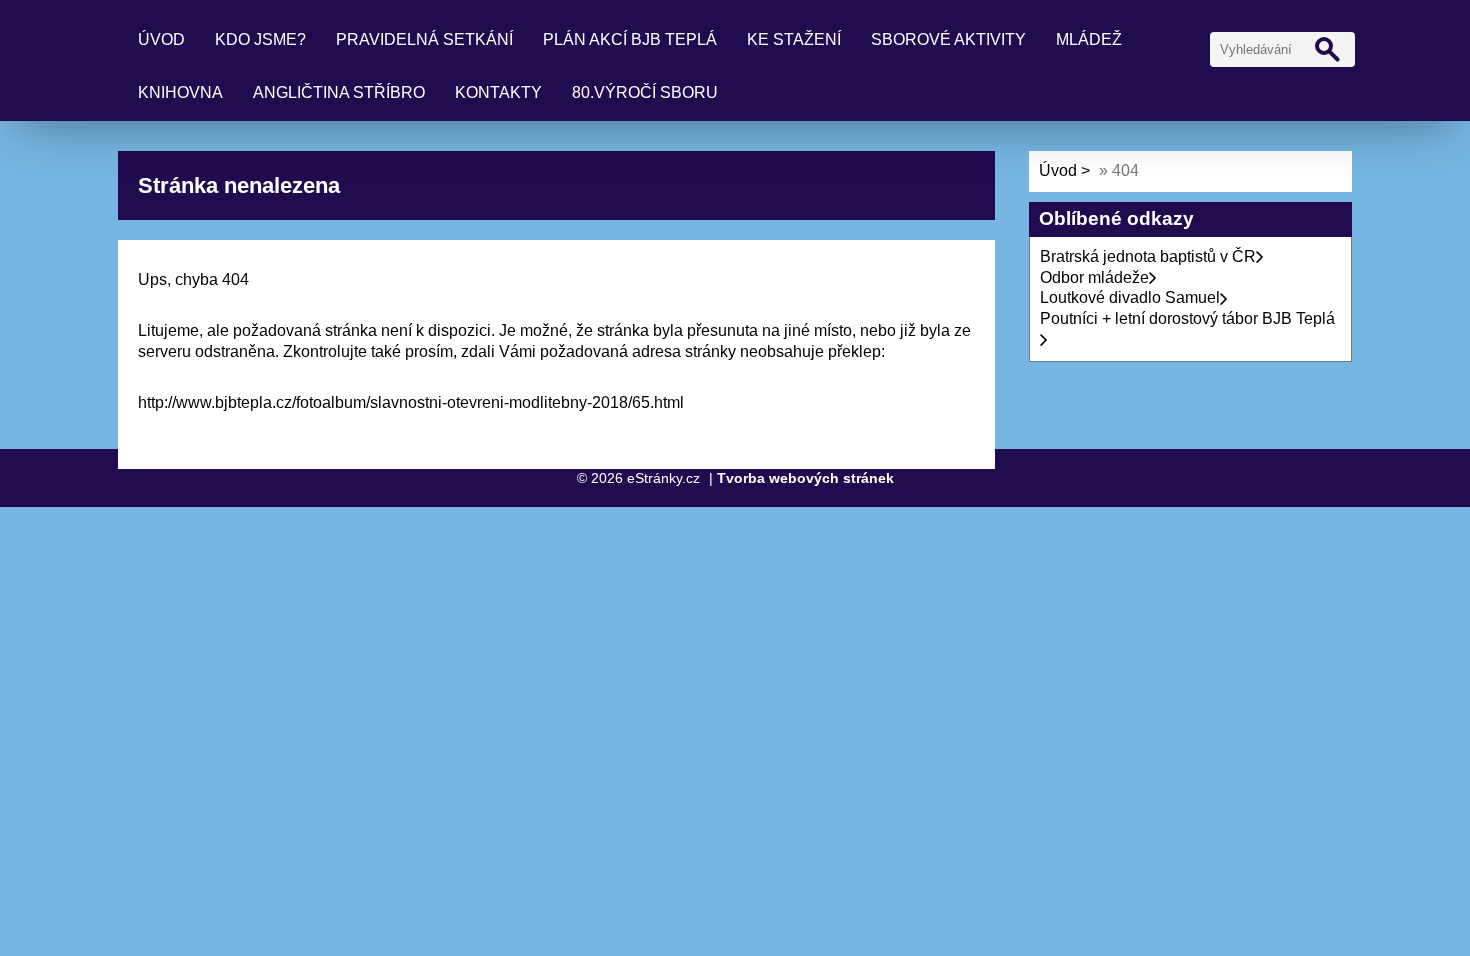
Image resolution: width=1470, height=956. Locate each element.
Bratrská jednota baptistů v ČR (1148, 256)
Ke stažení (794, 39)
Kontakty (498, 92)
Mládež (1089, 39)
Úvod (161, 39)
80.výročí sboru (645, 92)
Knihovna (180, 92)
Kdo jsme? (260, 39)
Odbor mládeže (1094, 277)
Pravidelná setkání (424, 39)
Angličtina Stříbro (339, 92)
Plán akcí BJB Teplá (630, 39)
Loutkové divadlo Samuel (1130, 297)
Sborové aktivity (948, 39)
